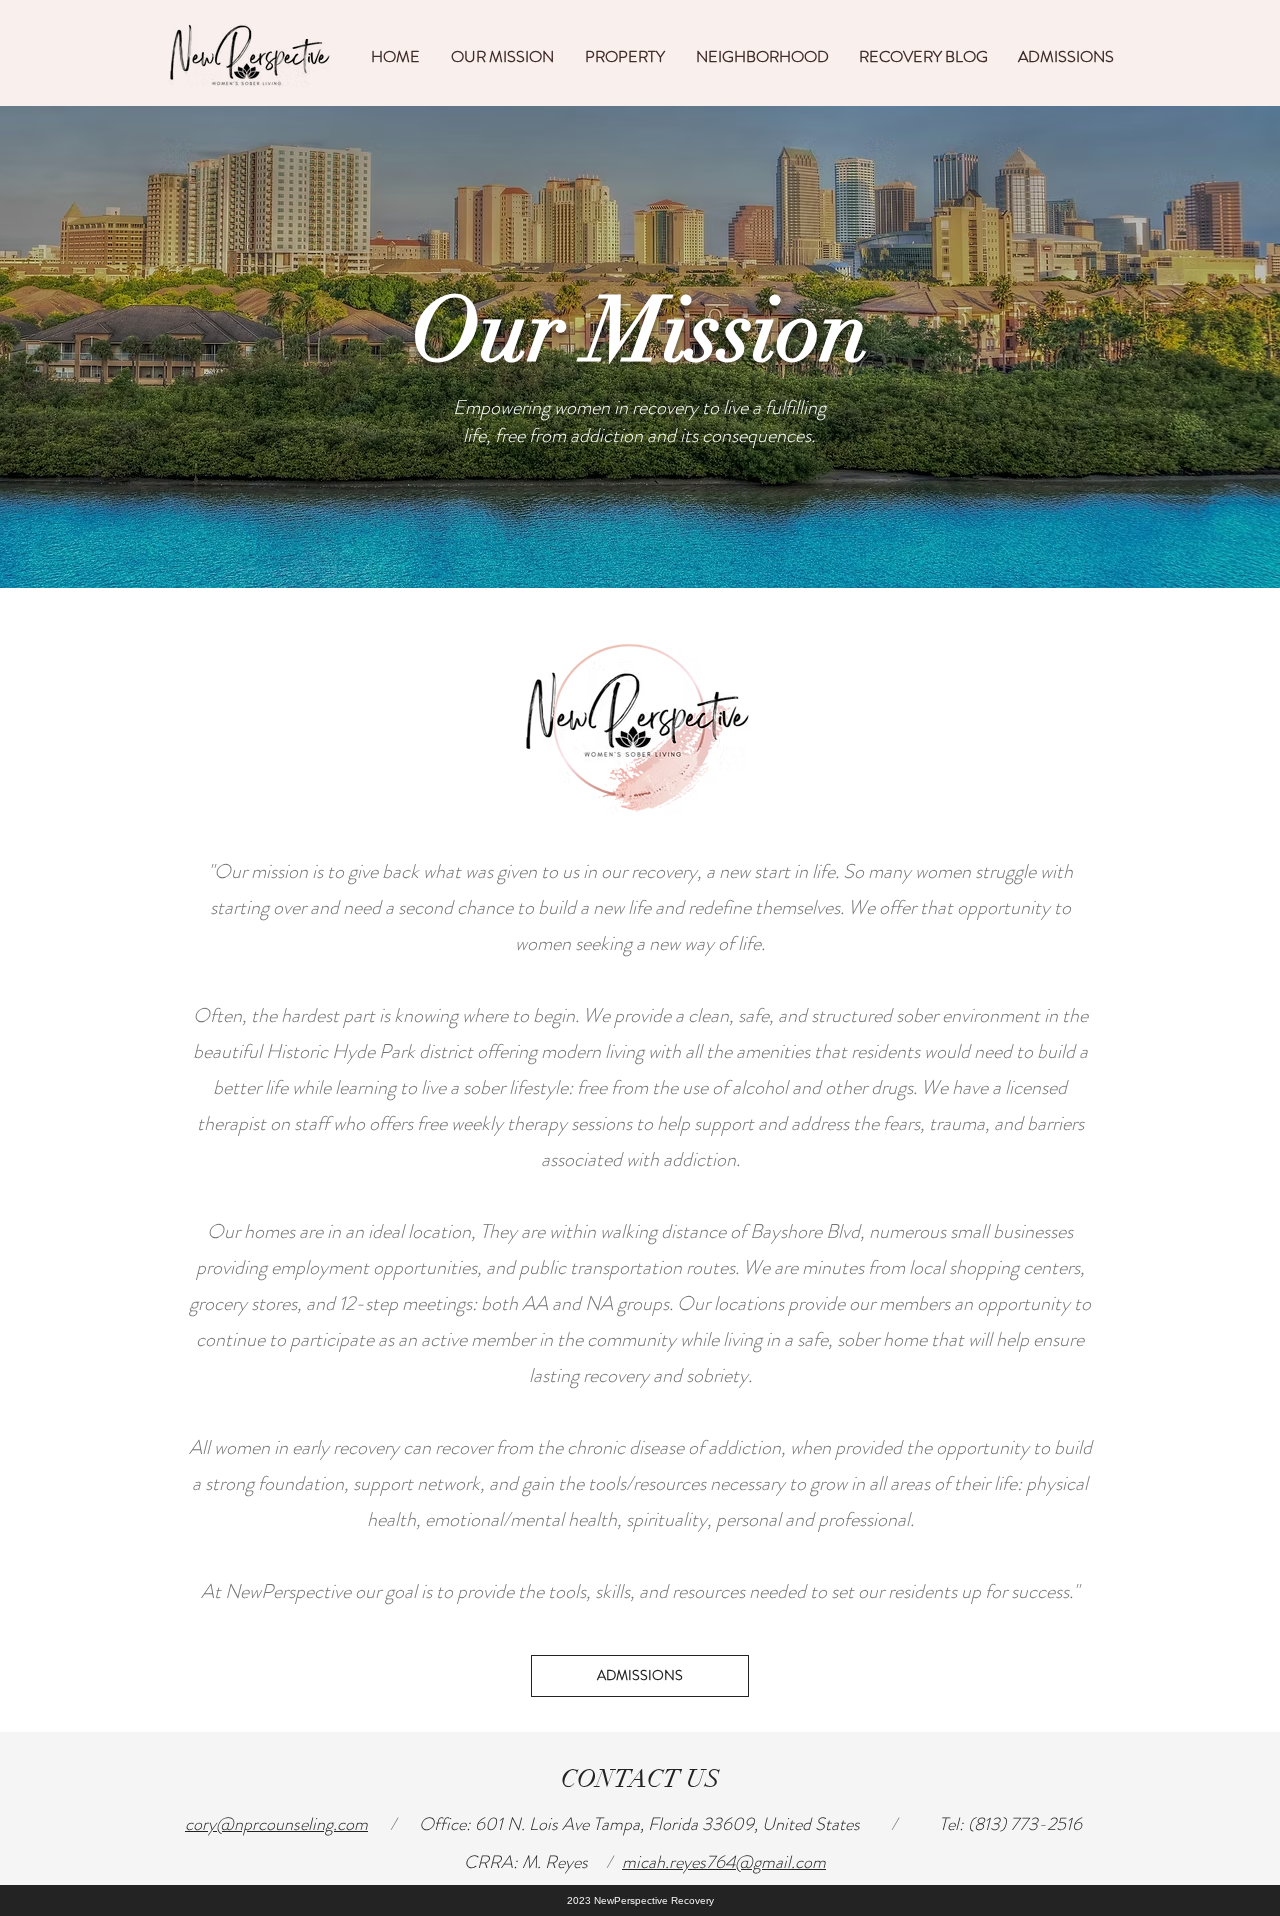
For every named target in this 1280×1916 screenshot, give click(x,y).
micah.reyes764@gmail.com (724, 1862)
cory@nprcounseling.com (276, 1824)
